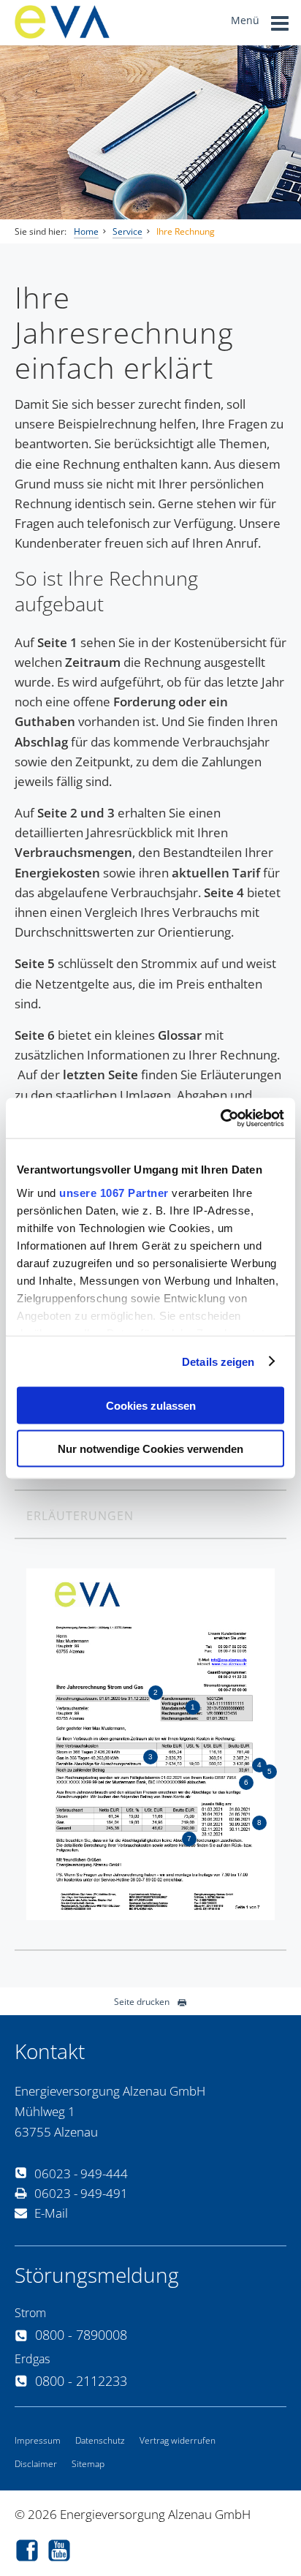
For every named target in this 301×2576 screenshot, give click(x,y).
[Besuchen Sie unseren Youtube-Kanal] (63, 2552)
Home (86, 231)
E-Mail (51, 2213)
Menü (247, 20)
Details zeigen (218, 1361)
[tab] (150, 1515)
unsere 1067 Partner (114, 1192)
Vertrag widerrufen (178, 2440)
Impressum (38, 2440)
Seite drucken (142, 2002)
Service (127, 231)
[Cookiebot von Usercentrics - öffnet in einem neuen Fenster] (220, 1118)
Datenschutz (100, 2440)
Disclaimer (36, 2464)
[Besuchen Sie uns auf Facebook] (31, 2552)
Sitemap (88, 2464)
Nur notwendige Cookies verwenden (150, 1448)
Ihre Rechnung (186, 231)
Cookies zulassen (151, 1406)
